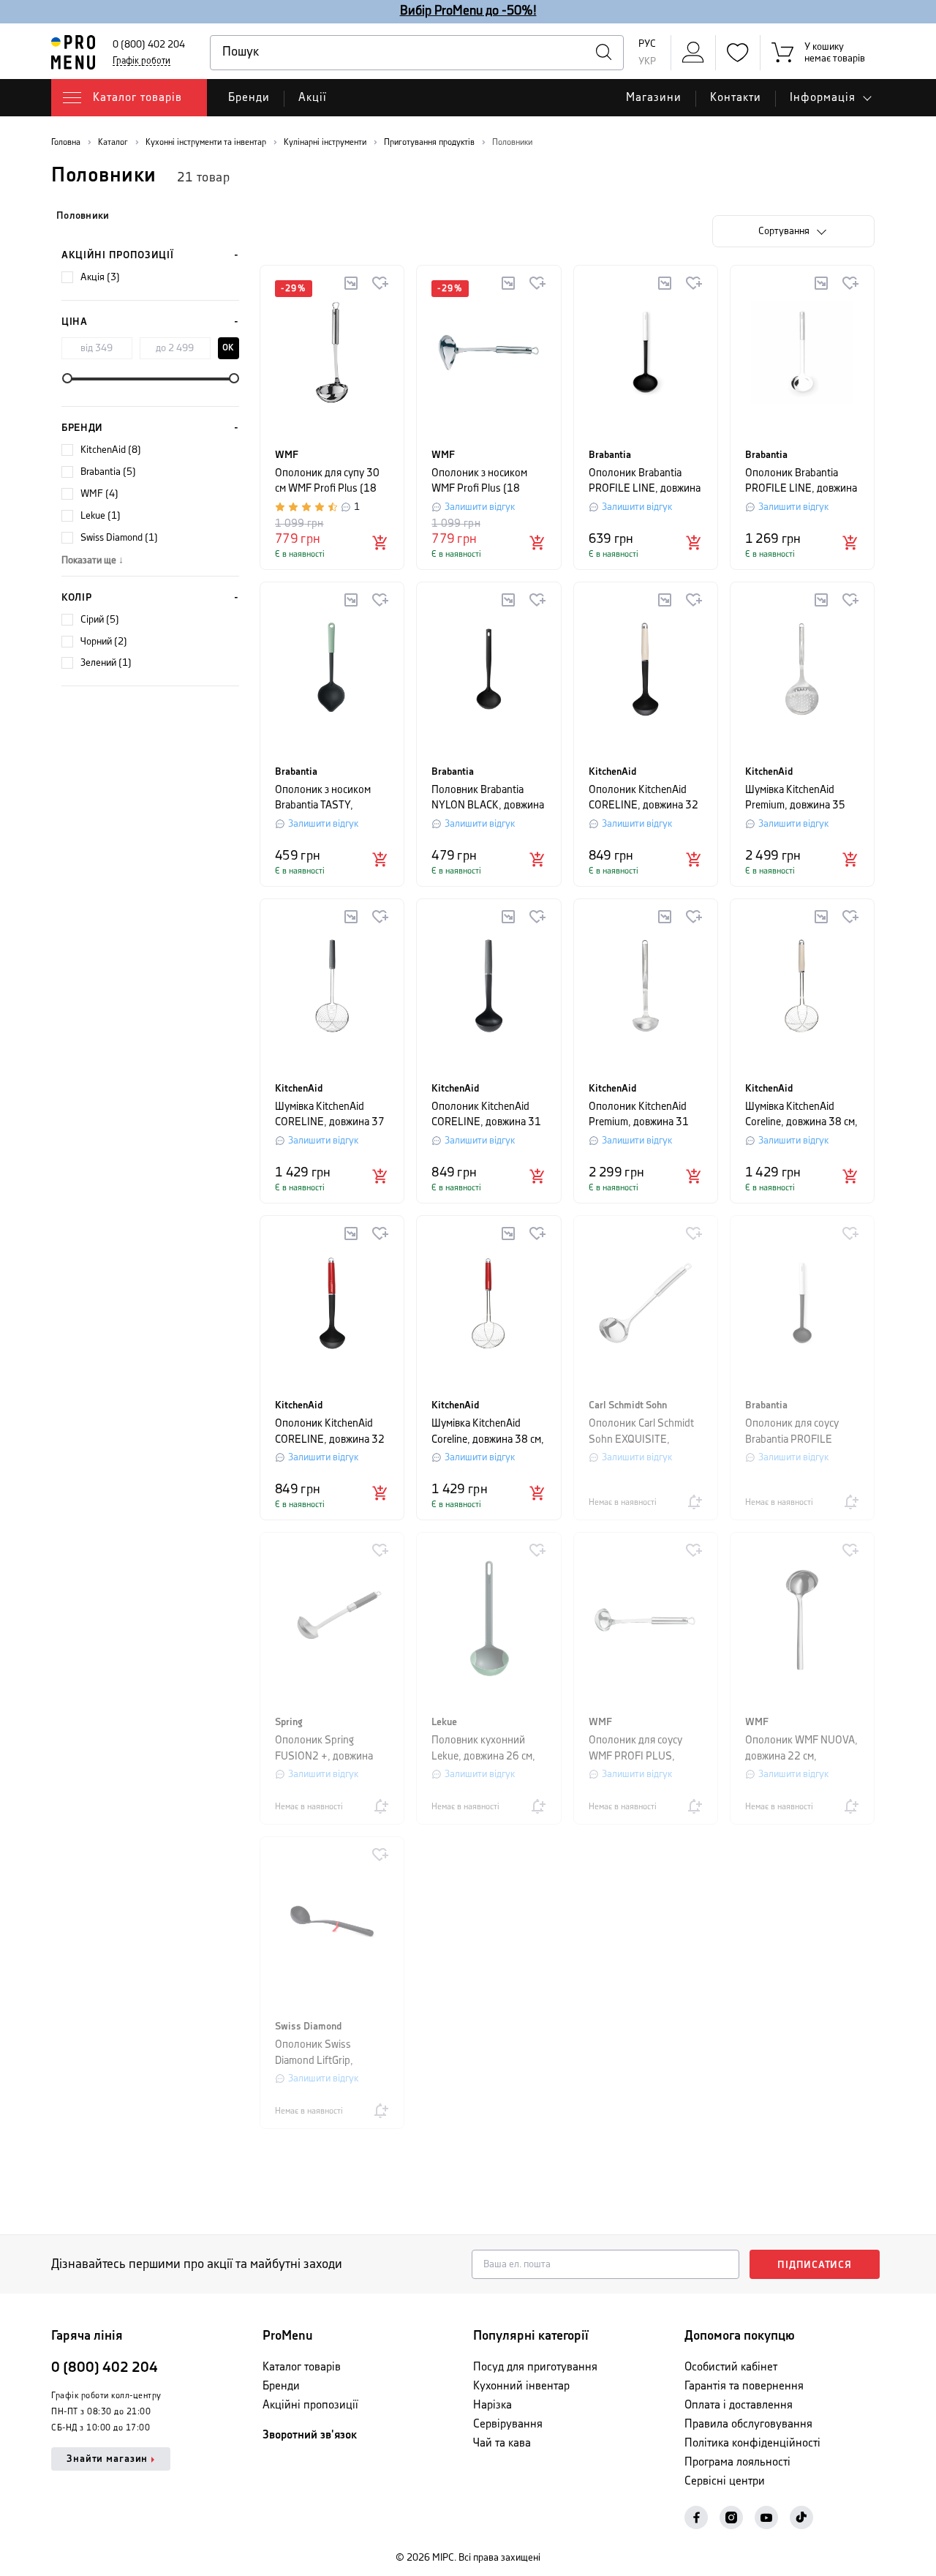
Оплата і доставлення (739, 2405)
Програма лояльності (737, 2462)
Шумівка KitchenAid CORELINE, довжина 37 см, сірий (330, 1115)
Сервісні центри (725, 2481)
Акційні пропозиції (118, 255)
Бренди (249, 98)
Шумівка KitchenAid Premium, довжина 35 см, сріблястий (795, 799)
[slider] (67, 378)
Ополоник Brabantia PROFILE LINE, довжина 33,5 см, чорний (645, 482)
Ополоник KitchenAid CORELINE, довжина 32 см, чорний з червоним (330, 1432)
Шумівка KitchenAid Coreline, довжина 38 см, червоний (488, 1432)
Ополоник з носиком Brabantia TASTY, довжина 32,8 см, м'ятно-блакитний (323, 799)
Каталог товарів (302, 2367)
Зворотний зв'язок (310, 2435)
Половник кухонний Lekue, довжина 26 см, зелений (483, 1749)
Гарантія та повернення (744, 2386)
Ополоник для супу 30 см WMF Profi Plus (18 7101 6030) (327, 482)
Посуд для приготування (535, 2367)
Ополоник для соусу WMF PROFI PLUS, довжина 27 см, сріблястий (635, 1749)
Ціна (75, 322)
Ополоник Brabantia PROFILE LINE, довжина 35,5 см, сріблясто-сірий (802, 482)
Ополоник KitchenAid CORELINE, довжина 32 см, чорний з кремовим (643, 799)
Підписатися (815, 2265)
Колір (77, 598)
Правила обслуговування (748, 2424)
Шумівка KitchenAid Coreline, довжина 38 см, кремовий (801, 1115)
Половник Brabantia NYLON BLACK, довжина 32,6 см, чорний (488, 799)
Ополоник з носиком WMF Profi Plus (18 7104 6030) (479, 482)
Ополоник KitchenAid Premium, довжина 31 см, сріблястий (639, 1115)
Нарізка (492, 2405)
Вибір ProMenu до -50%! (468, 11)
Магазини (654, 98)
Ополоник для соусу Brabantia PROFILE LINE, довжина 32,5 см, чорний (800, 1432)
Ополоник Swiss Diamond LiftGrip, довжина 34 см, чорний (329, 2053)
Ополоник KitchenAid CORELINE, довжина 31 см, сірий (486, 1115)
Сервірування (508, 2424)
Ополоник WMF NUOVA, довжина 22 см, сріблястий (801, 1749)
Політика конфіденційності (752, 2443)
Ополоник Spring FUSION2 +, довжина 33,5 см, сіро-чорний (324, 1749)
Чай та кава (502, 2443)
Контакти (736, 98)
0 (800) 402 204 (149, 45)
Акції (313, 98)
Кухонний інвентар (521, 2386)
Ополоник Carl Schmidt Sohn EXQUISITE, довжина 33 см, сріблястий (641, 1432)
